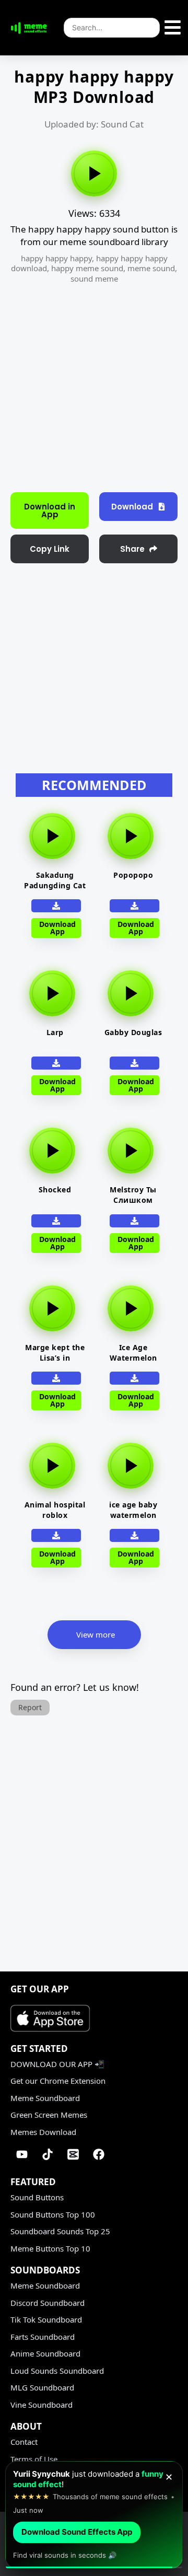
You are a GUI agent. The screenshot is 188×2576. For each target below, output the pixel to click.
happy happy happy (56, 258)
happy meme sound (87, 268)
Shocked (55, 1190)
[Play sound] (94, 173)
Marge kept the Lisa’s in (55, 1353)
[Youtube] (22, 2154)
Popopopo (133, 875)
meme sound (151, 268)
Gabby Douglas (133, 1032)
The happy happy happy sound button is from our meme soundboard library (94, 235)
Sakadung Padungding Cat (55, 880)
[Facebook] (99, 2154)
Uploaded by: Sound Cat (94, 124)
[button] (50, 549)
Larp (55, 1032)
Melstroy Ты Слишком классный (133, 1200)
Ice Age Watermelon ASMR (133, 1358)
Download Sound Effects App (77, 2532)
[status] (94, 2515)
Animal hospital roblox (55, 1510)
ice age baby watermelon (133, 1510)
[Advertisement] (94, 385)
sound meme (94, 279)
